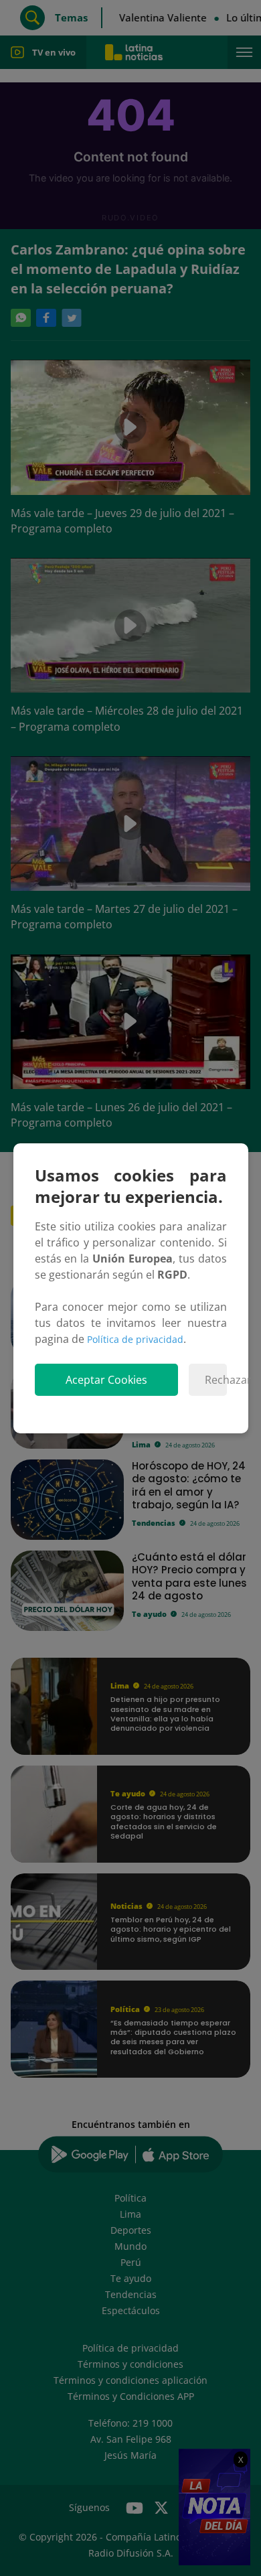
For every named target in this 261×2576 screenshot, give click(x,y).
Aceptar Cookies (106, 1380)
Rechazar (216, 1380)
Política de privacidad (135, 1339)
